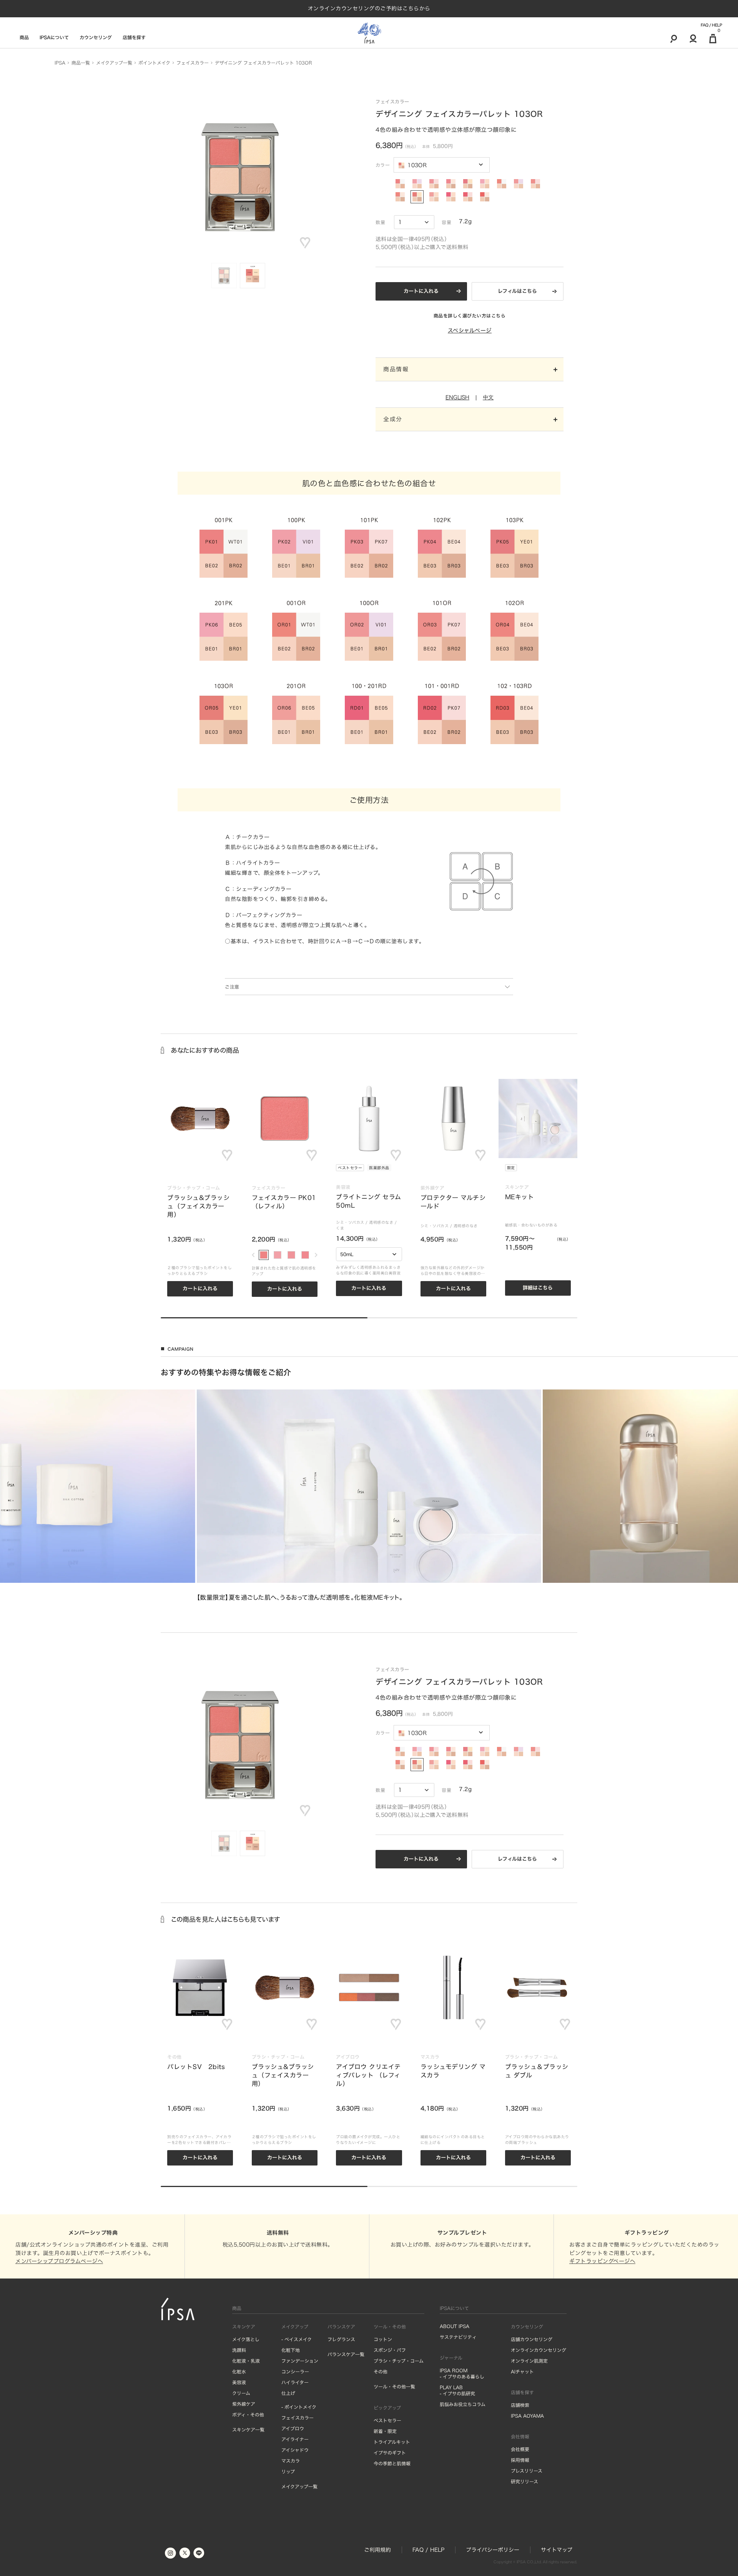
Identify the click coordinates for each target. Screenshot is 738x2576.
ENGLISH (457, 397)
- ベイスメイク (297, 2339)
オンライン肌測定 (529, 2361)
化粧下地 (291, 2350)
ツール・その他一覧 (394, 2387)
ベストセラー (350, 1168)
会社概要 (520, 2449)
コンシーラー (295, 2372)
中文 (488, 397)
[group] (369, 1496)
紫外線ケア (244, 2404)
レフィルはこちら (517, 291)
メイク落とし (246, 2339)
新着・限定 (385, 2431)
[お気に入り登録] (305, 243)
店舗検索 (520, 2405)
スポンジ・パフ (390, 2350)
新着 (595, 1168)
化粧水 (239, 2372)
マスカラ (291, 2461)
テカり (608, 1228)
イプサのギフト (390, 2453)
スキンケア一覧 (248, 2430)
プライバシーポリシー (493, 2550)
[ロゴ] (369, 33)
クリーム (241, 2393)
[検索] (674, 38)
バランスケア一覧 (346, 2354)
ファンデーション (300, 2361)
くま (340, 1228)
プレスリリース (527, 2471)
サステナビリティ (458, 2337)
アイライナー (295, 2439)
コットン (383, 2339)
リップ (288, 2471)
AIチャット (522, 2372)
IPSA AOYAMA (527, 2416)
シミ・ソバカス (350, 1222)
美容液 (239, 2382)
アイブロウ (293, 2428)
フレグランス (341, 2339)
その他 (381, 2372)
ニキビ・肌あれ (633, 1222)
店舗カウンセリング (532, 2339)
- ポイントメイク (299, 2407)
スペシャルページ (470, 331)
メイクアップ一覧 (299, 2486)
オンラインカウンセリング (539, 2350)
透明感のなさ (381, 1222)
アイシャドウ (295, 2450)
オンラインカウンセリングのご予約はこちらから (369, 8)
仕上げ (288, 2393)
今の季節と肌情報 (392, 2463)
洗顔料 (239, 2350)
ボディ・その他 (248, 2415)
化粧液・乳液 (246, 2361)
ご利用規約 (377, 2550)
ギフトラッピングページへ (602, 2261)
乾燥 (593, 1228)
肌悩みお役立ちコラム (463, 2404)
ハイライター (295, 2382)
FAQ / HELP (711, 25)
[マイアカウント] (693, 38)
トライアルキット (392, 2442)
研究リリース (524, 2481)
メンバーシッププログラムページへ (59, 2261)
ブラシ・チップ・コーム (399, 2361)
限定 (511, 1168)
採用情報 (520, 2460)
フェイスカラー (298, 2418)
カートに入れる (421, 291)
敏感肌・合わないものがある (531, 1225)
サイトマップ (557, 2550)
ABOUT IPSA (455, 2326)
